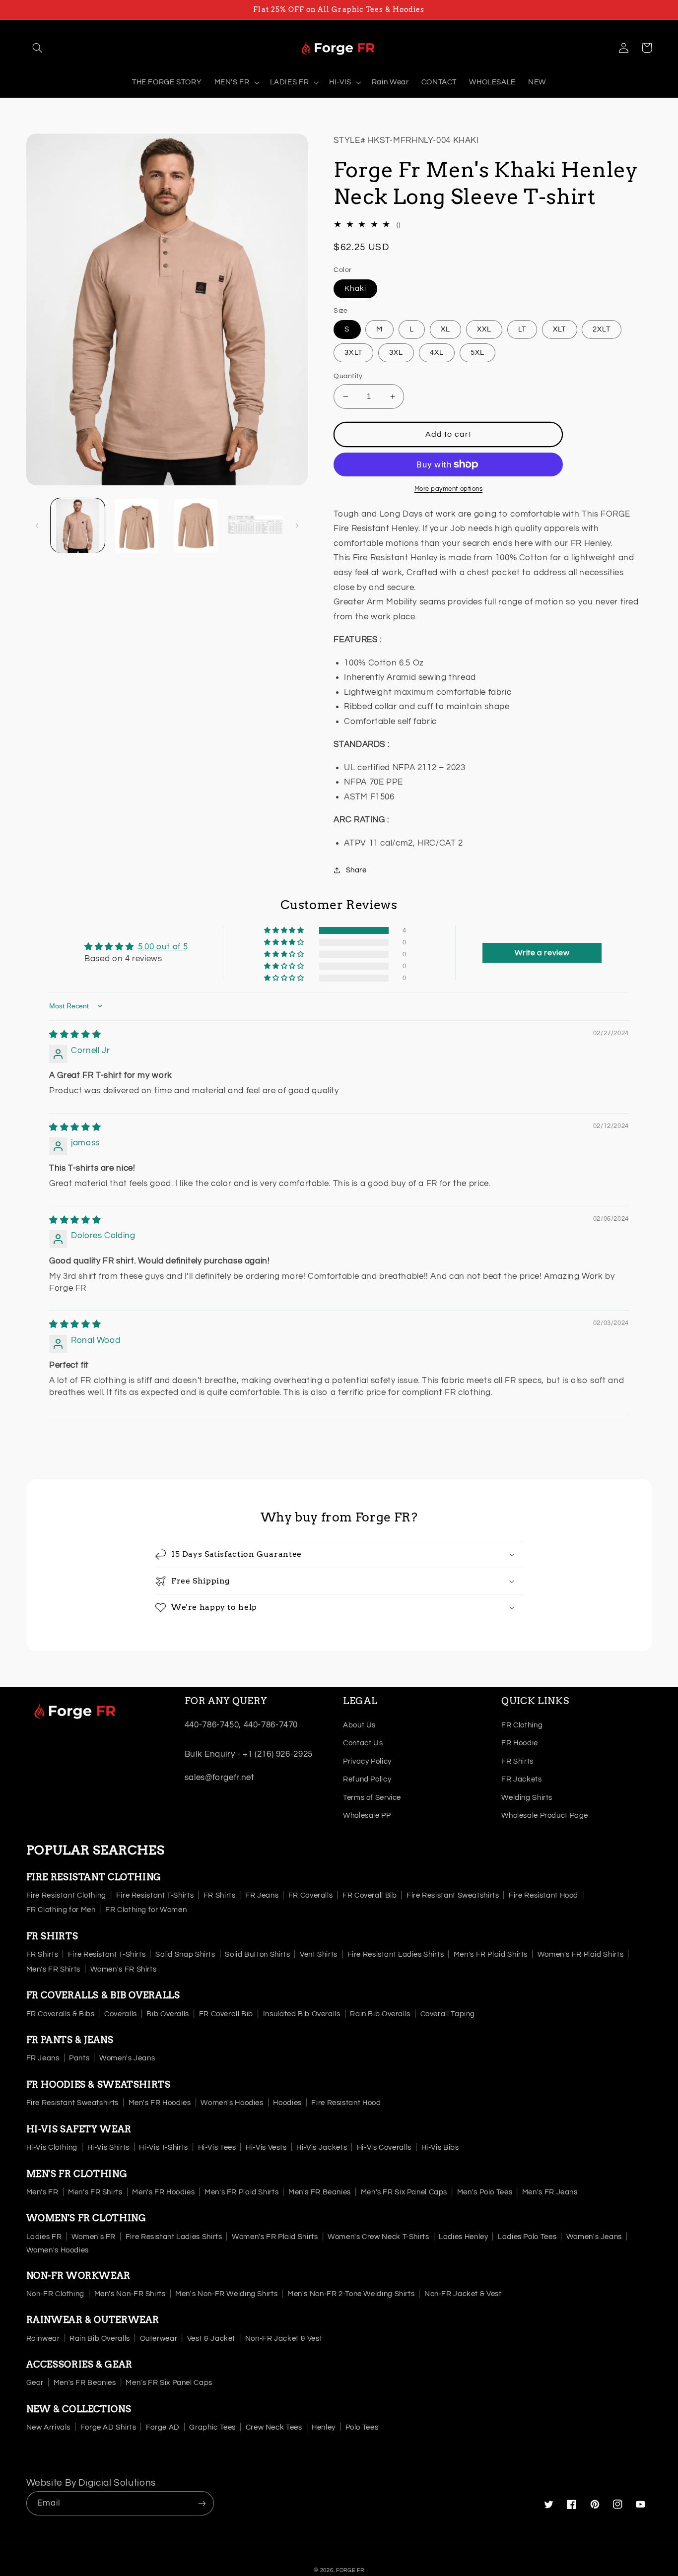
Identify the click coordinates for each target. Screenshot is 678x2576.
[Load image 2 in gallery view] (137, 526)
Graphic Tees (212, 2427)
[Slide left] (37, 526)
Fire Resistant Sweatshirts (453, 1895)
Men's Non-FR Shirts (130, 2294)
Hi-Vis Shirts (108, 2147)
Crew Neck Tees (274, 2427)
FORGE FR (350, 2570)
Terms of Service (372, 1798)
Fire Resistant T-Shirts (155, 1895)
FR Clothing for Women (146, 1910)
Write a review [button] (542, 953)
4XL (437, 353)
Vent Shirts (319, 1954)
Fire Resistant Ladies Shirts (396, 1954)
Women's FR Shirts (124, 1969)
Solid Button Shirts (257, 1954)
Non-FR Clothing (55, 2294)
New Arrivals (49, 2427)
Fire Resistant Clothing (67, 1895)
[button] (38, 48)
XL (445, 329)
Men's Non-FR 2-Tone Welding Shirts (351, 2294)
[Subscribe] (202, 2503)
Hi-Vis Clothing (52, 2147)
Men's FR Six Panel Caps (404, 2192)
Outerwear (159, 2339)
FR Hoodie (520, 1743)
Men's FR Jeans (550, 2192)
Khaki (355, 289)
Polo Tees (362, 2427)
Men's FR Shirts (53, 1969)
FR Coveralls (311, 1895)
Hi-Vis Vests (266, 2147)
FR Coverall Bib (370, 1895)
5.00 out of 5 (163, 947)
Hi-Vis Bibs (440, 2147)
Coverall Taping (448, 2014)
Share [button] (356, 870)
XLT (559, 329)
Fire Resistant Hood (543, 1895)
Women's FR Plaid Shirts (581, 1954)
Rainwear (43, 2339)
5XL (477, 353)
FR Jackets (521, 1779)
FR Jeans (262, 1895)
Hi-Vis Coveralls (384, 2147)
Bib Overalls (168, 2014)
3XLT (353, 353)
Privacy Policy (367, 1761)
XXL (484, 329)
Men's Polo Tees (485, 2192)
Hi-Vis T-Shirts (163, 2147)
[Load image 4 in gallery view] (255, 526)
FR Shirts (517, 1761)
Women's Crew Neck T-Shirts (378, 2237)
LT (522, 329)
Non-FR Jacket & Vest (463, 2294)
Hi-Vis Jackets (322, 2147)
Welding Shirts (527, 1798)
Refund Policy (367, 1779)
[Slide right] (297, 526)
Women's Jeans (127, 2058)
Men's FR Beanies (320, 2192)
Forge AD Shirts (108, 2427)
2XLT (601, 329)
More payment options (449, 489)
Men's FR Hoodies (160, 2103)
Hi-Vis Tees (217, 2147)
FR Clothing (522, 1725)
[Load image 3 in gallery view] (196, 526)
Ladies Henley (463, 2237)
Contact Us (363, 1743)
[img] (75, 1035)
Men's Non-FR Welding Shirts (226, 2294)
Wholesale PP (367, 1816)
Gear (35, 2383)
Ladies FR (44, 2237)
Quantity (348, 376)
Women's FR (94, 2237)
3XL (396, 353)
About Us (359, 1725)
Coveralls (121, 2014)
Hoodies (287, 2103)
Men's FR (42, 2192)
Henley (324, 2427)
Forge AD (163, 2427)
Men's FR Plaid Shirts (491, 1954)
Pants (79, 2058)
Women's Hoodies (232, 2103)
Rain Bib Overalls (380, 2014)
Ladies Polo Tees (527, 2237)
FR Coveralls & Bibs (61, 2014)
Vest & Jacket (211, 2339)
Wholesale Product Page (545, 1816)
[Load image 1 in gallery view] (78, 526)
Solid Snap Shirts (185, 1954)
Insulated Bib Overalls (302, 2014)
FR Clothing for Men (61, 1910)
